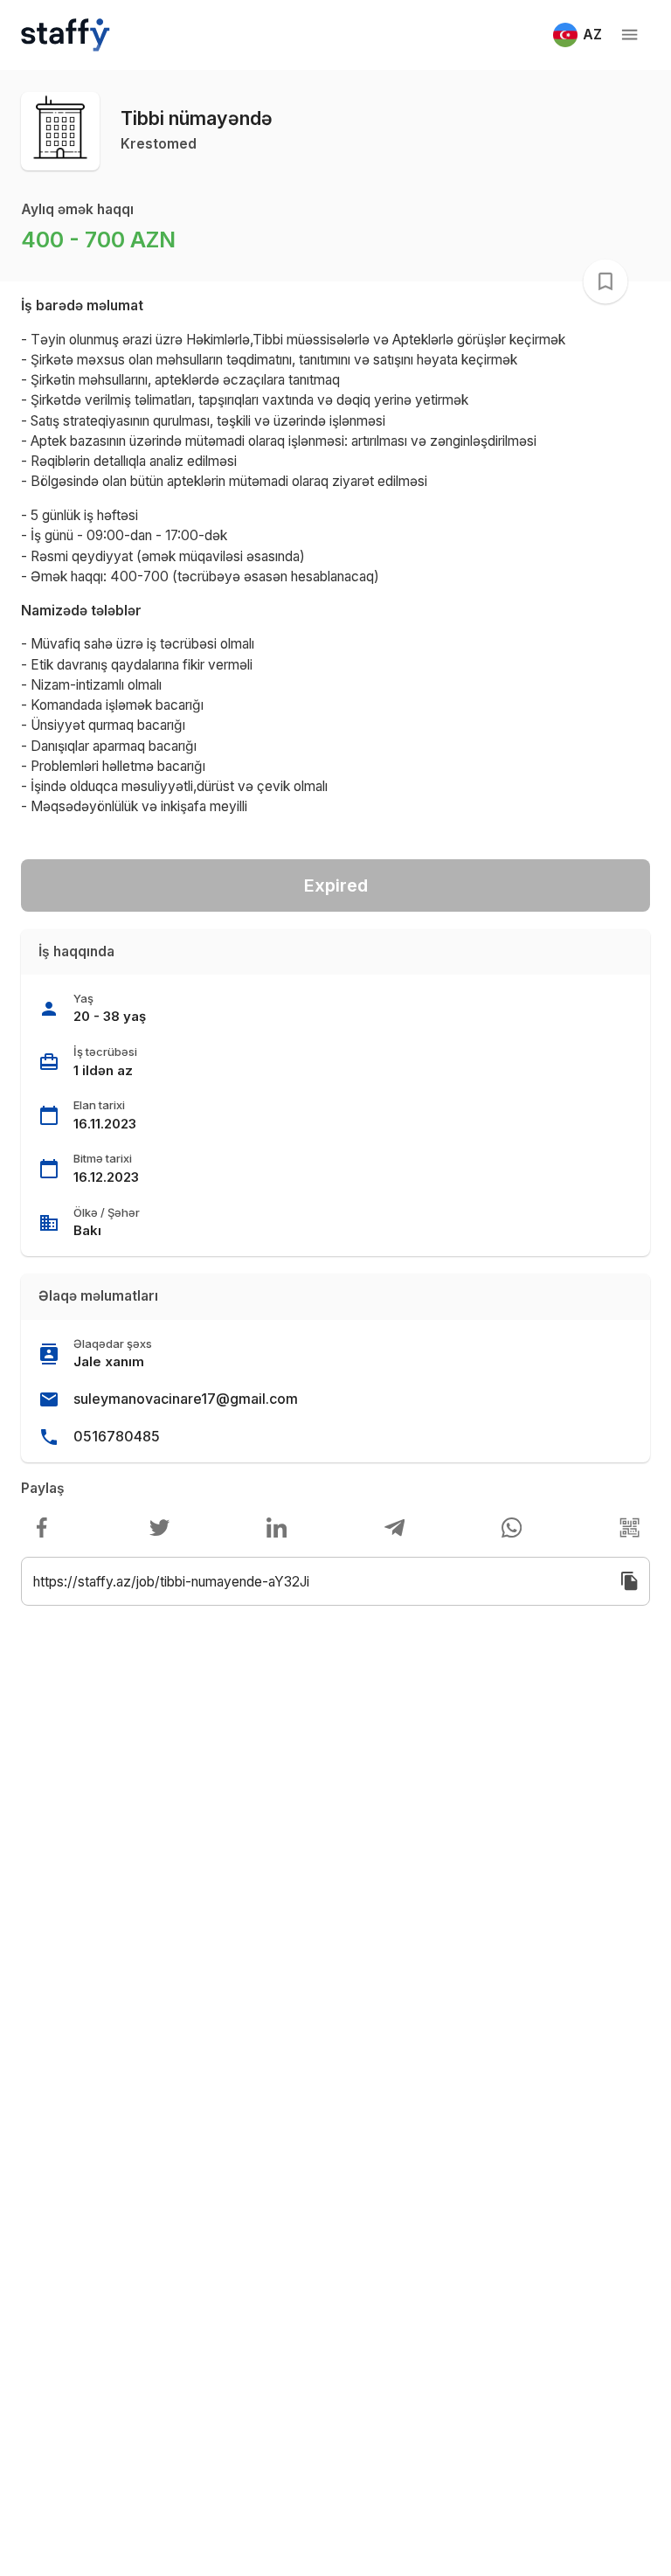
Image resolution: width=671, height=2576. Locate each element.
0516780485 (117, 1436)
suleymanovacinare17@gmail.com (186, 1399)
